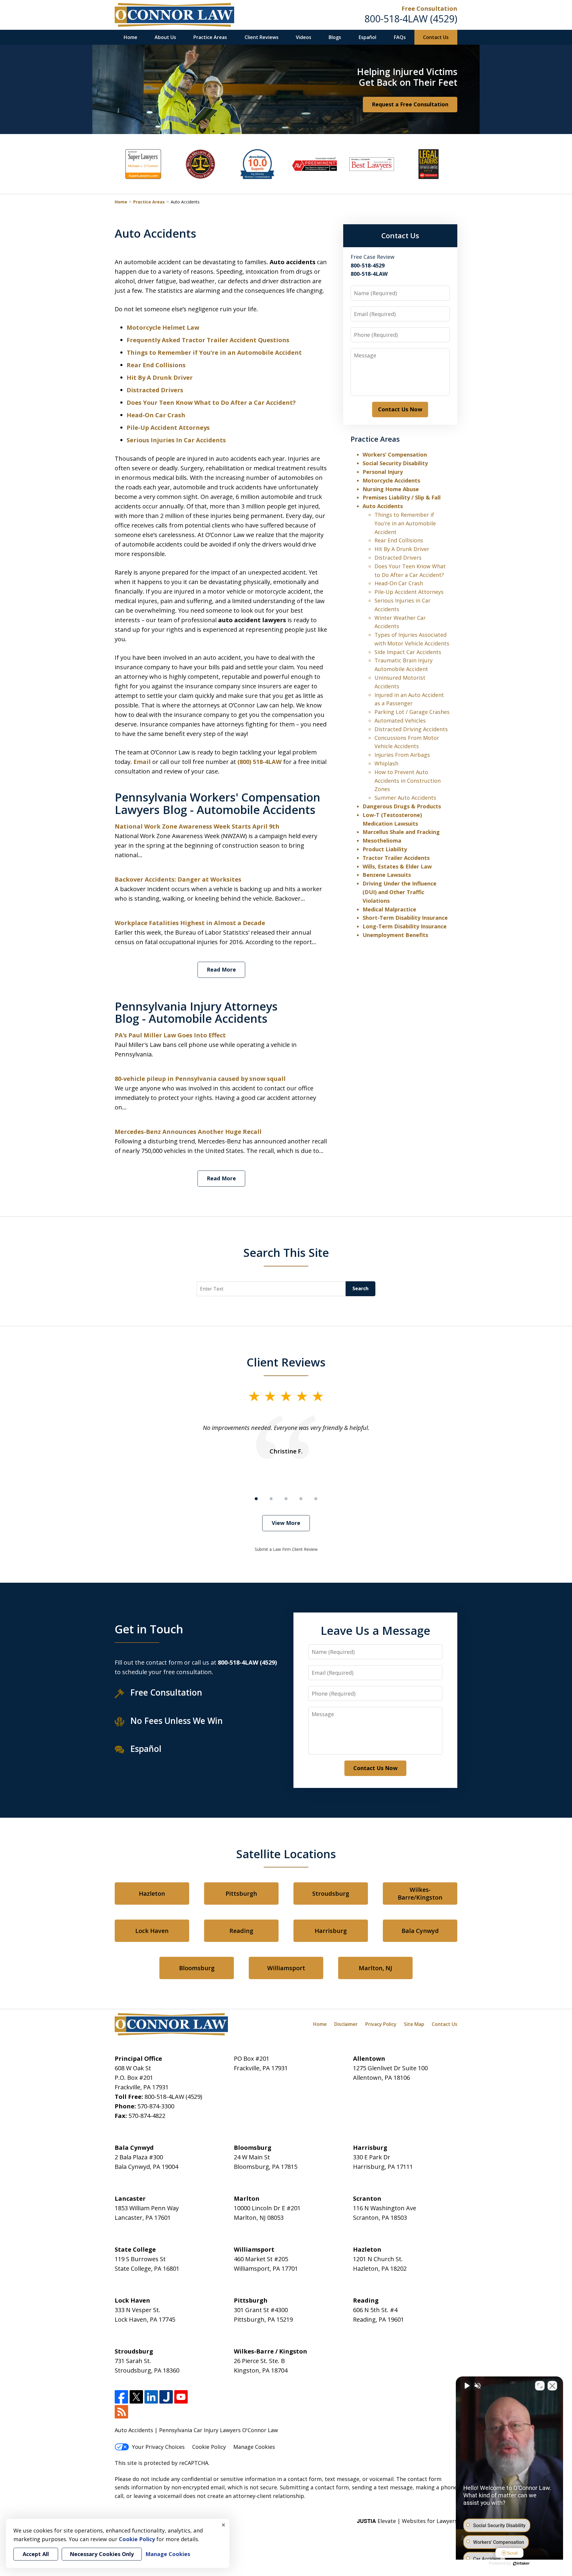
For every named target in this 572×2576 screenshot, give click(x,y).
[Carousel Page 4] (301, 1499)
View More (286, 1523)
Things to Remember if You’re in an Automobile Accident (214, 352)
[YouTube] (181, 2397)
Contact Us (436, 37)
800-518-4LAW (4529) (411, 19)
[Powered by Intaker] (521, 2563)
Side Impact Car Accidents (408, 652)
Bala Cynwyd (420, 1931)
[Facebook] (121, 2397)
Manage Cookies (254, 2447)
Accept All (36, 2554)
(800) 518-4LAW (259, 762)
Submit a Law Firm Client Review (286, 1549)
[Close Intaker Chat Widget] (552, 2386)
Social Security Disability (395, 463)
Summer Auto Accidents (405, 798)
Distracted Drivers (155, 390)
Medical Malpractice (389, 909)
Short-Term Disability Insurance (405, 918)
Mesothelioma (382, 840)
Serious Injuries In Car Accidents (176, 440)
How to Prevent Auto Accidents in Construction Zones (408, 781)
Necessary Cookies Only (102, 2554)
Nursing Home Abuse (391, 489)
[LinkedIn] (151, 2397)
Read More (221, 969)
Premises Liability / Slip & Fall (402, 497)
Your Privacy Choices (158, 2447)
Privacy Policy (381, 2024)
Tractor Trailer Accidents (396, 858)
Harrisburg (331, 1931)
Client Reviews (262, 37)
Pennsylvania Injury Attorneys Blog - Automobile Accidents (196, 1012)
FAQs (400, 37)
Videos (304, 37)
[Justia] (166, 2397)
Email (143, 762)
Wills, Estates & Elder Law (397, 866)
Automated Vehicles (400, 720)
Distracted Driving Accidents (411, 729)
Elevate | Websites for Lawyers (407, 2521)
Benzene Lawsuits (387, 875)
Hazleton (152, 1894)
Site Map (414, 2024)
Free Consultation (429, 8)
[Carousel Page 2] (271, 1499)
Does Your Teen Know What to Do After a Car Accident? (211, 403)
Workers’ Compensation (395, 455)
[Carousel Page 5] (316, 1499)
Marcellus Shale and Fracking (401, 832)
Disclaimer (346, 2024)
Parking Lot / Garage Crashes (412, 712)
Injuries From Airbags (402, 755)
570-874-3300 (156, 2106)
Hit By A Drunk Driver (160, 378)
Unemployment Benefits (395, 935)
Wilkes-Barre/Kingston (420, 1894)
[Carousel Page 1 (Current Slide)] (256, 1499)
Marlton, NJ (375, 1968)
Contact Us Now (400, 409)
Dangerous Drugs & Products (402, 806)
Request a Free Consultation (410, 104)
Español (367, 37)
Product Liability (385, 849)
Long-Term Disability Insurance (405, 926)
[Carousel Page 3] (286, 1499)
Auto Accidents (383, 506)
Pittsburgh (241, 1894)
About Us (165, 37)
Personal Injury (383, 472)
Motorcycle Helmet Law (163, 327)
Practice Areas (210, 37)
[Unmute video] (467, 2386)
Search (360, 1288)
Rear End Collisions (156, 365)
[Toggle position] (540, 2386)
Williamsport (286, 1968)
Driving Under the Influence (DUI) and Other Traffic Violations (400, 892)
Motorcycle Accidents (391, 480)
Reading (241, 1931)
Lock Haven (152, 1931)
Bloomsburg (197, 1968)
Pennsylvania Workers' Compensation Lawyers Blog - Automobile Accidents (217, 803)
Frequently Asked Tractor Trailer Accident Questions (208, 340)
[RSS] (121, 2412)
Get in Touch (149, 1629)
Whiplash (386, 763)
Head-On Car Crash (156, 415)
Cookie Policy (209, 2447)
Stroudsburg (331, 1894)
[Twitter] (136, 2397)
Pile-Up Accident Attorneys (168, 428)
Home (130, 37)
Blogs (335, 37)
